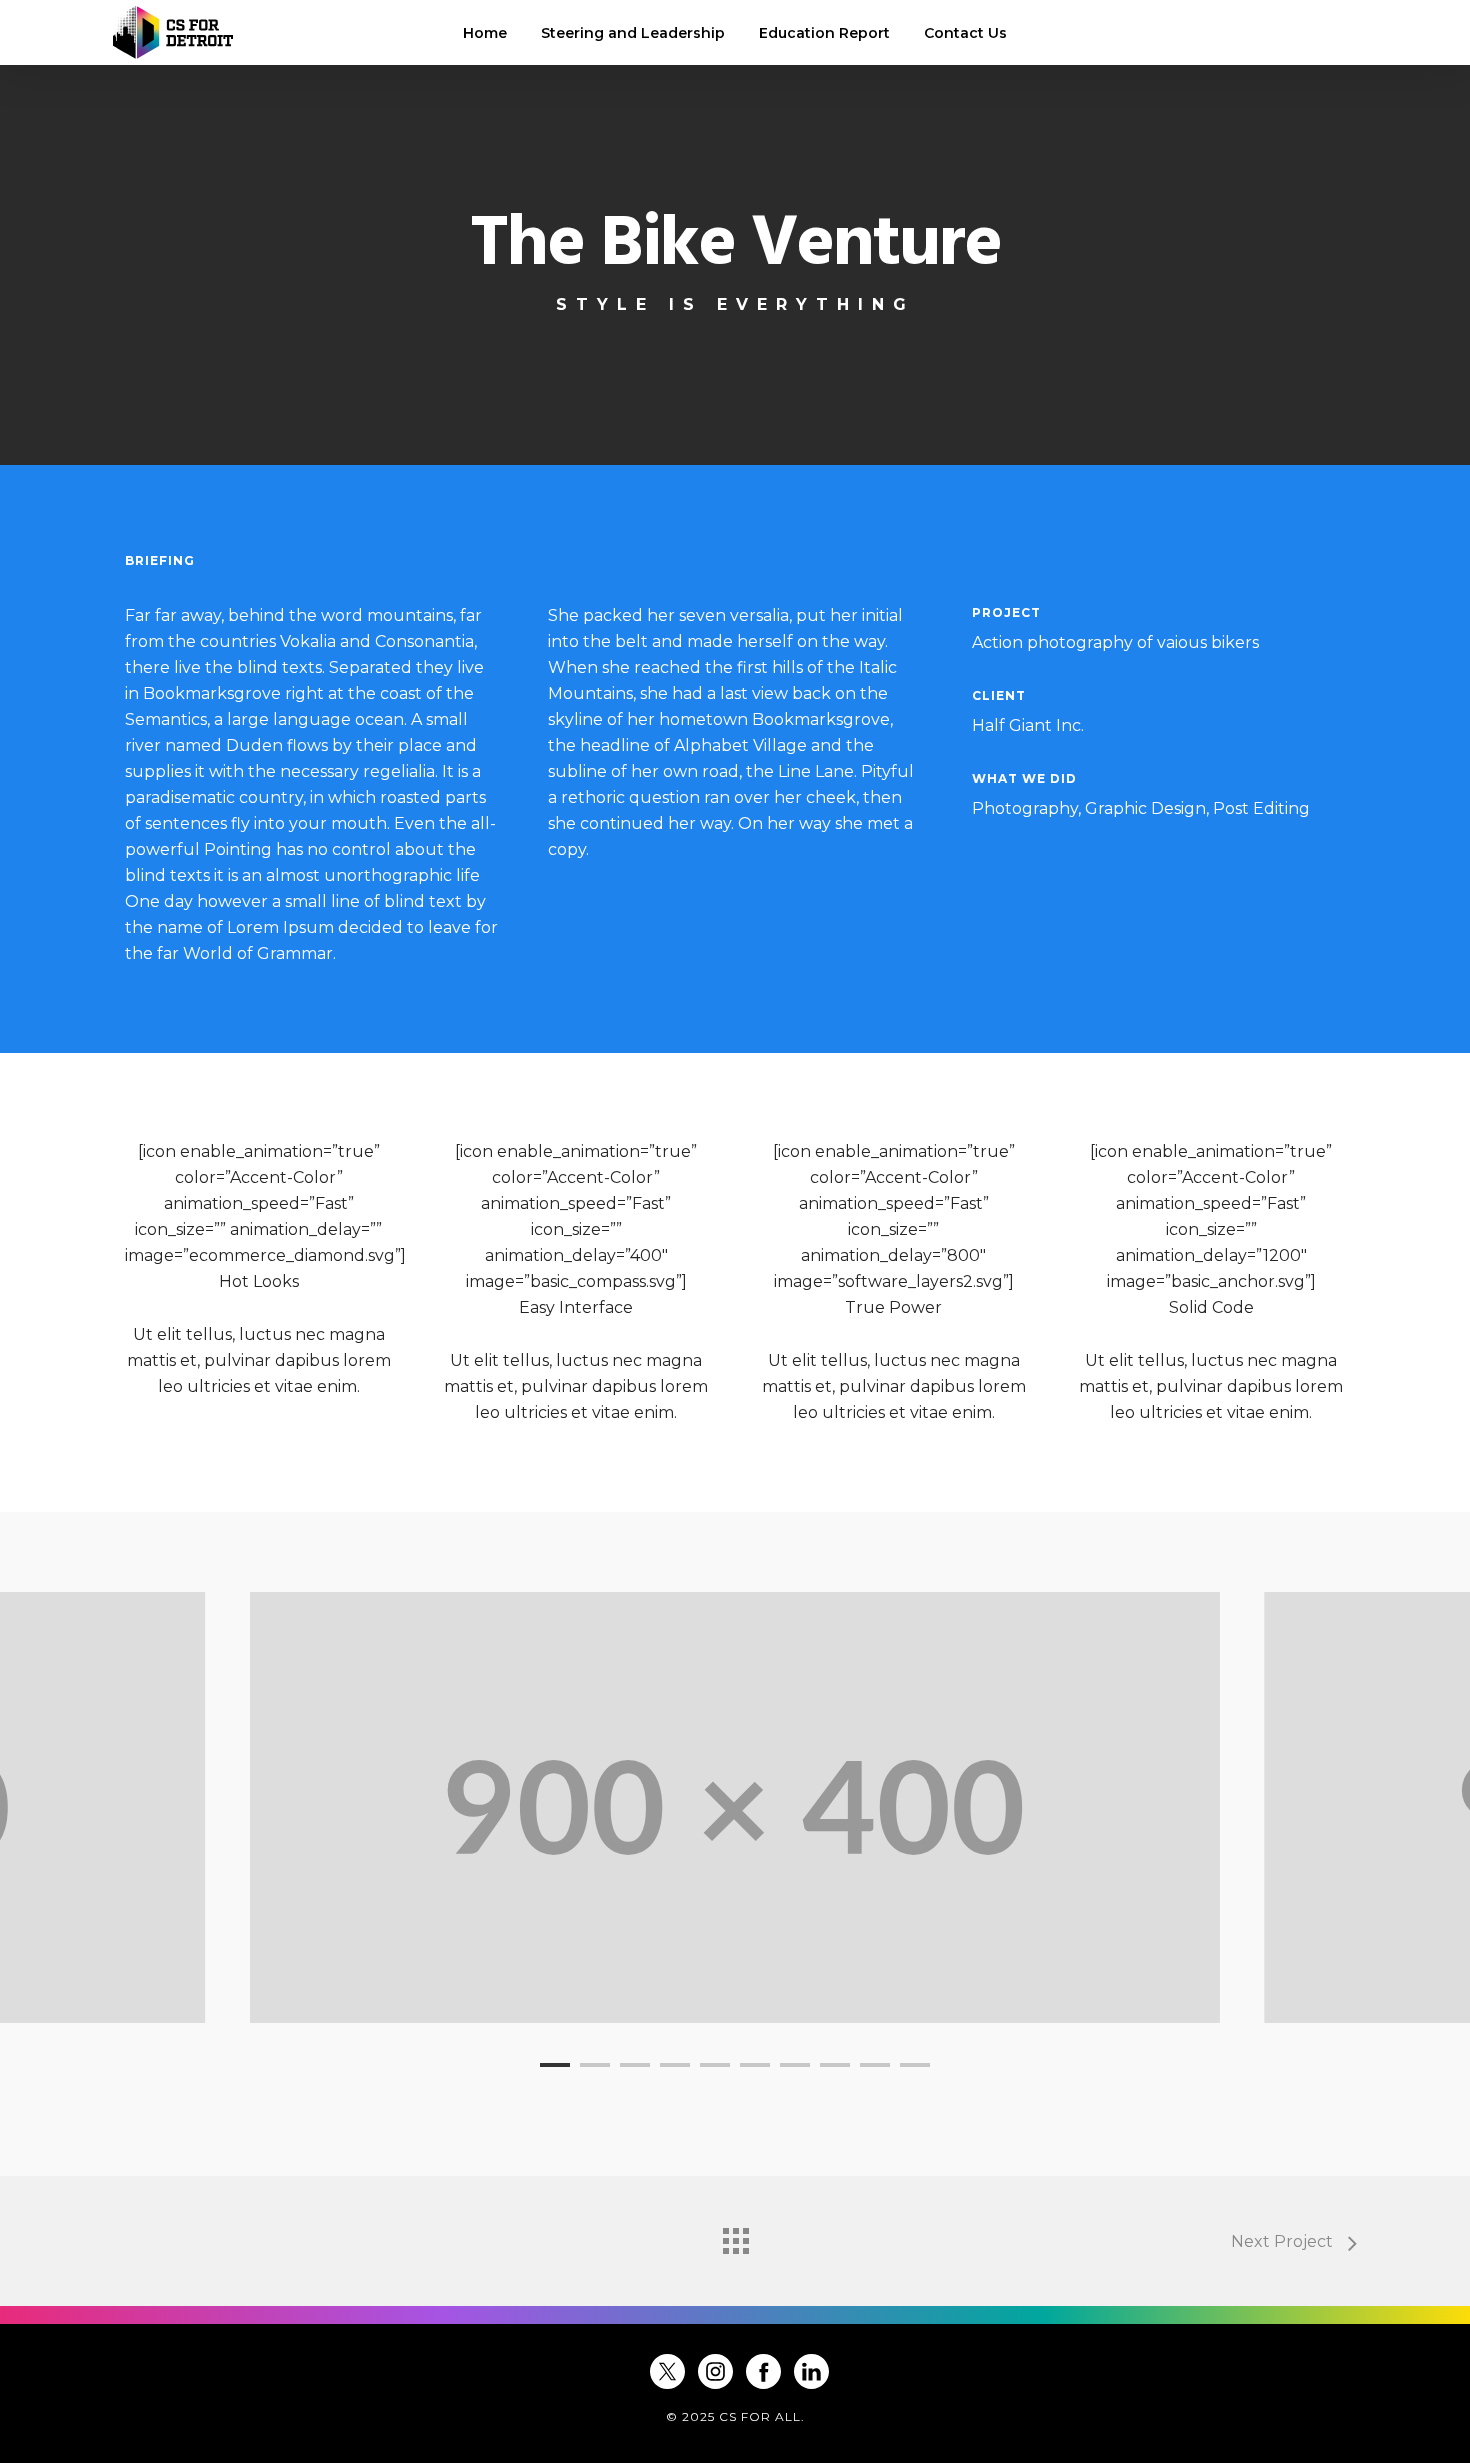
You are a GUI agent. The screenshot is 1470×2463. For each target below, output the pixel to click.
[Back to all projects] (735, 2236)
